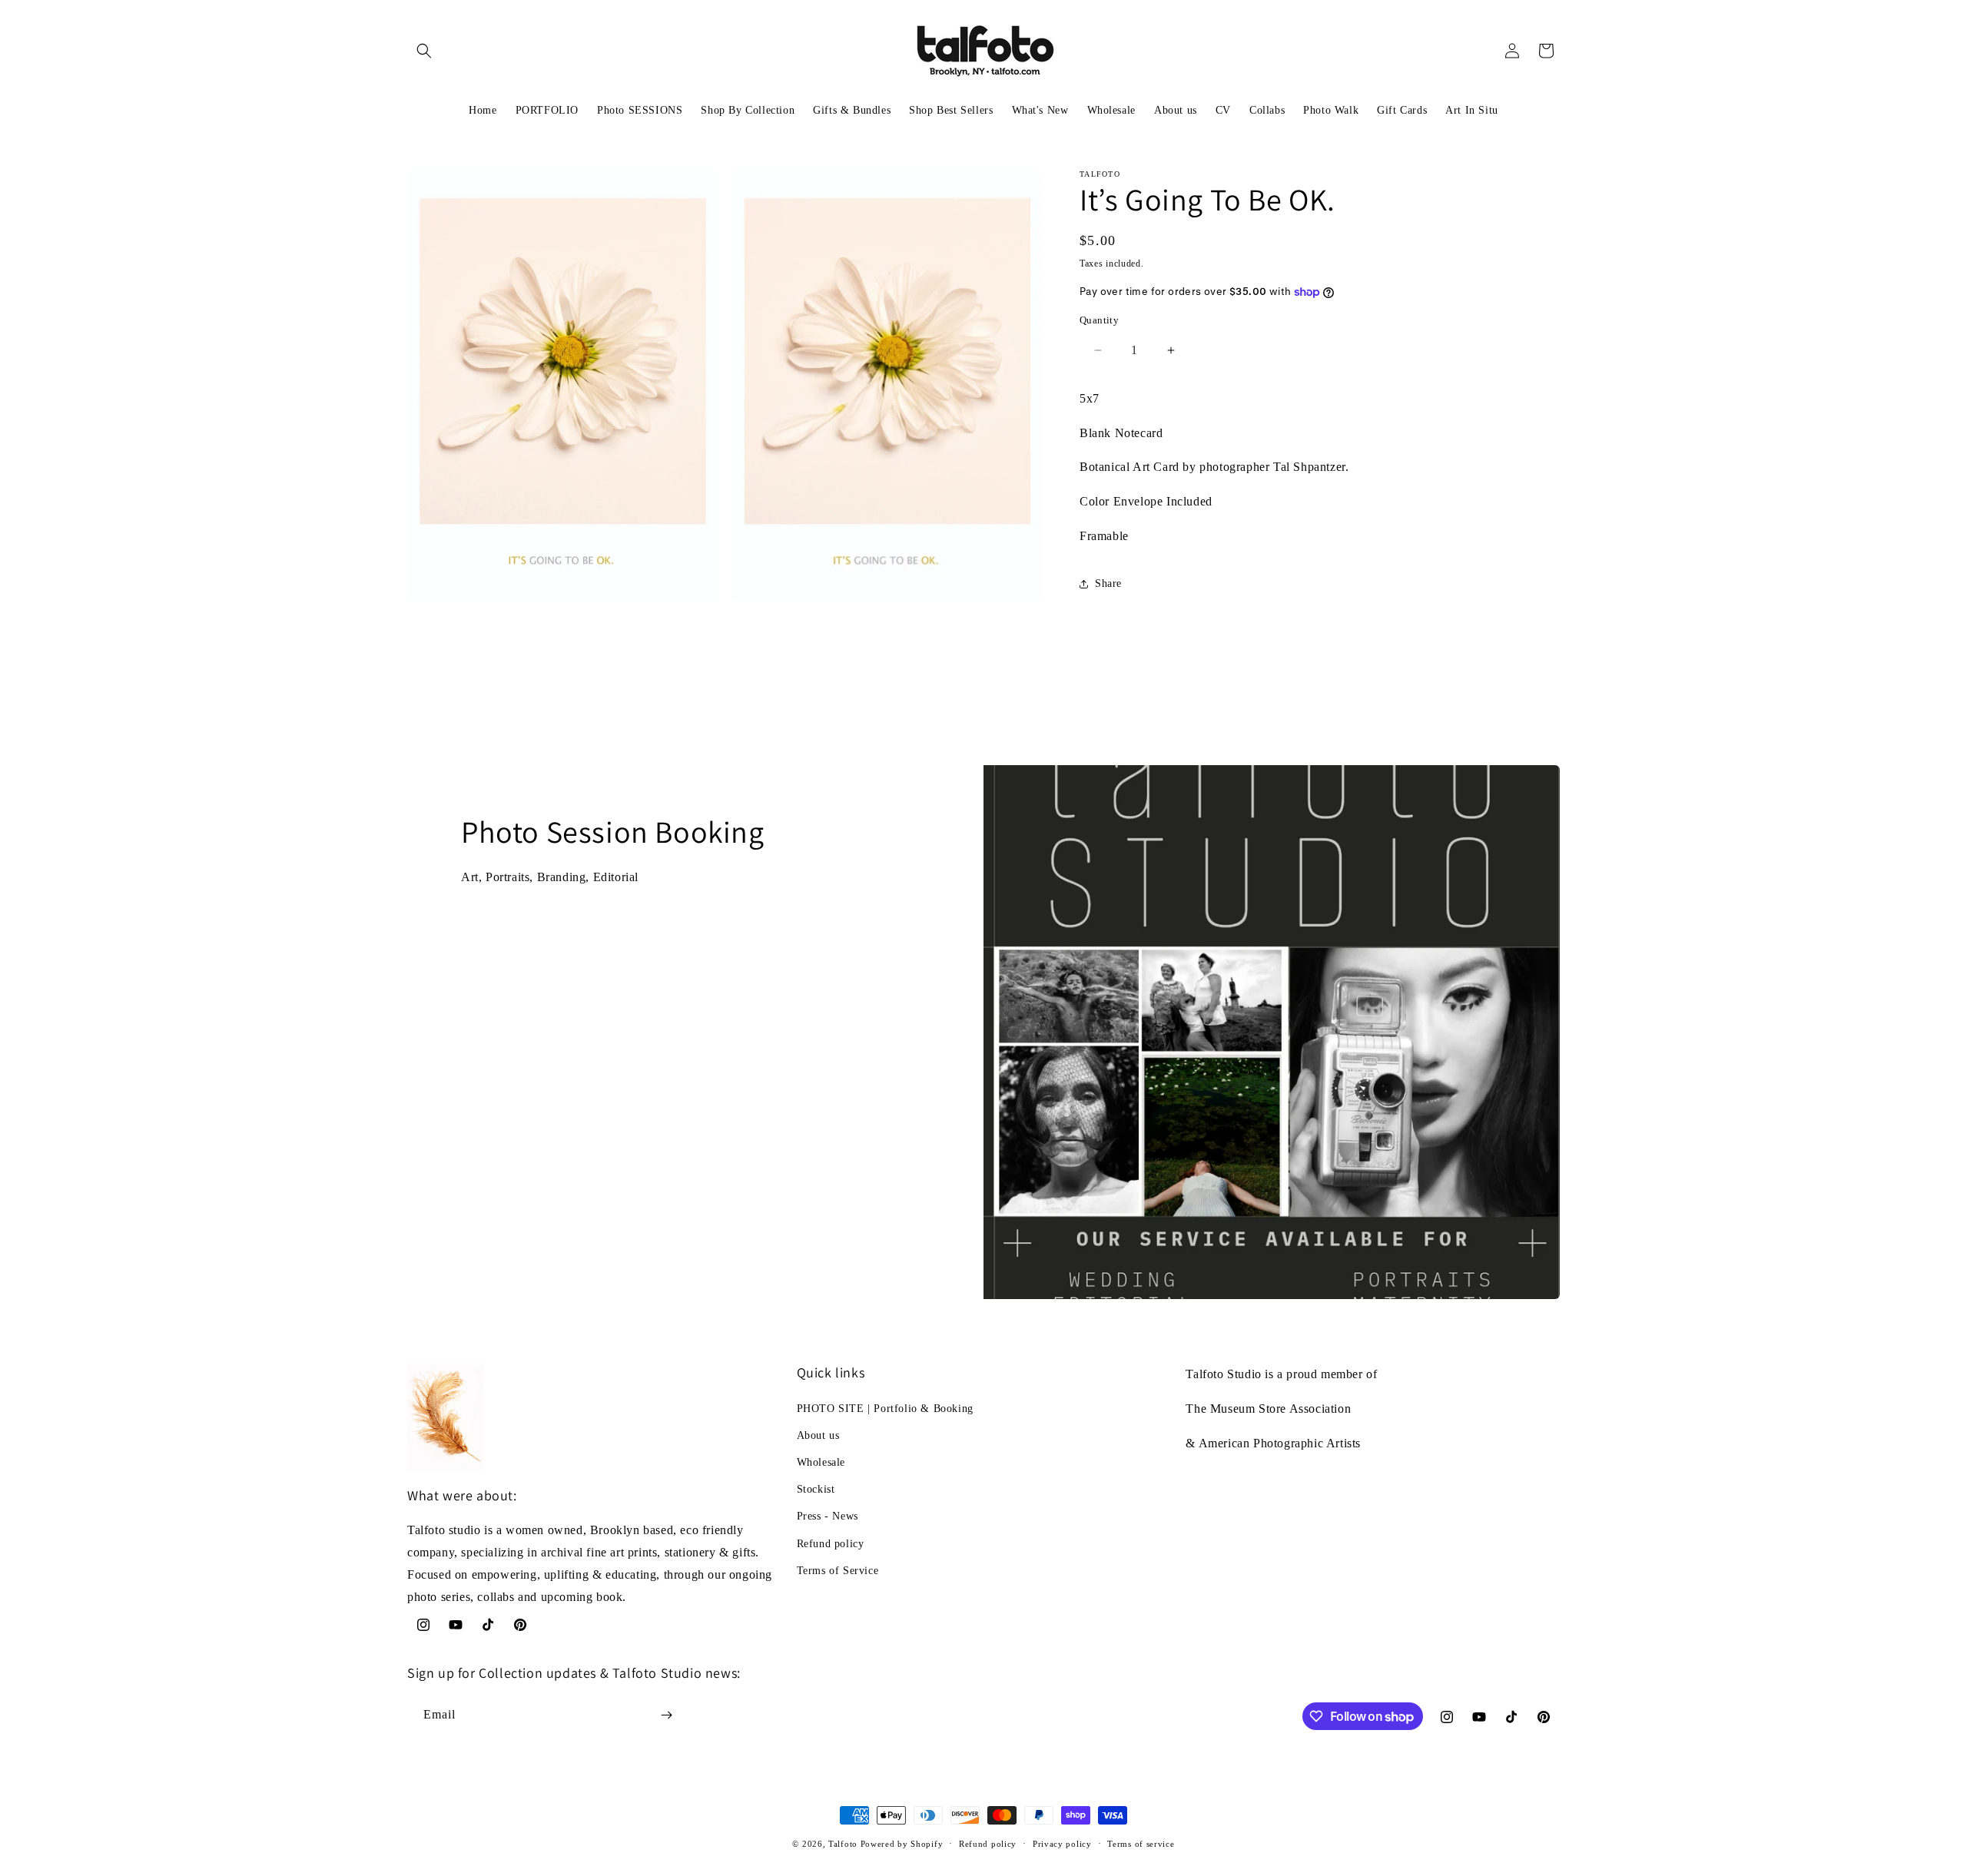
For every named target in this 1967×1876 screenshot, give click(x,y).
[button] (424, 51)
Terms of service (1141, 1844)
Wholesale (821, 1462)
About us (818, 1435)
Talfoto (844, 1844)
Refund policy (831, 1544)
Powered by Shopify (902, 1844)
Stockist (816, 1489)
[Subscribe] (666, 1715)
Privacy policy (1062, 1844)
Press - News (828, 1516)
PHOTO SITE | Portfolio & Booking (885, 1409)
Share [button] (1108, 583)
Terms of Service (838, 1571)
